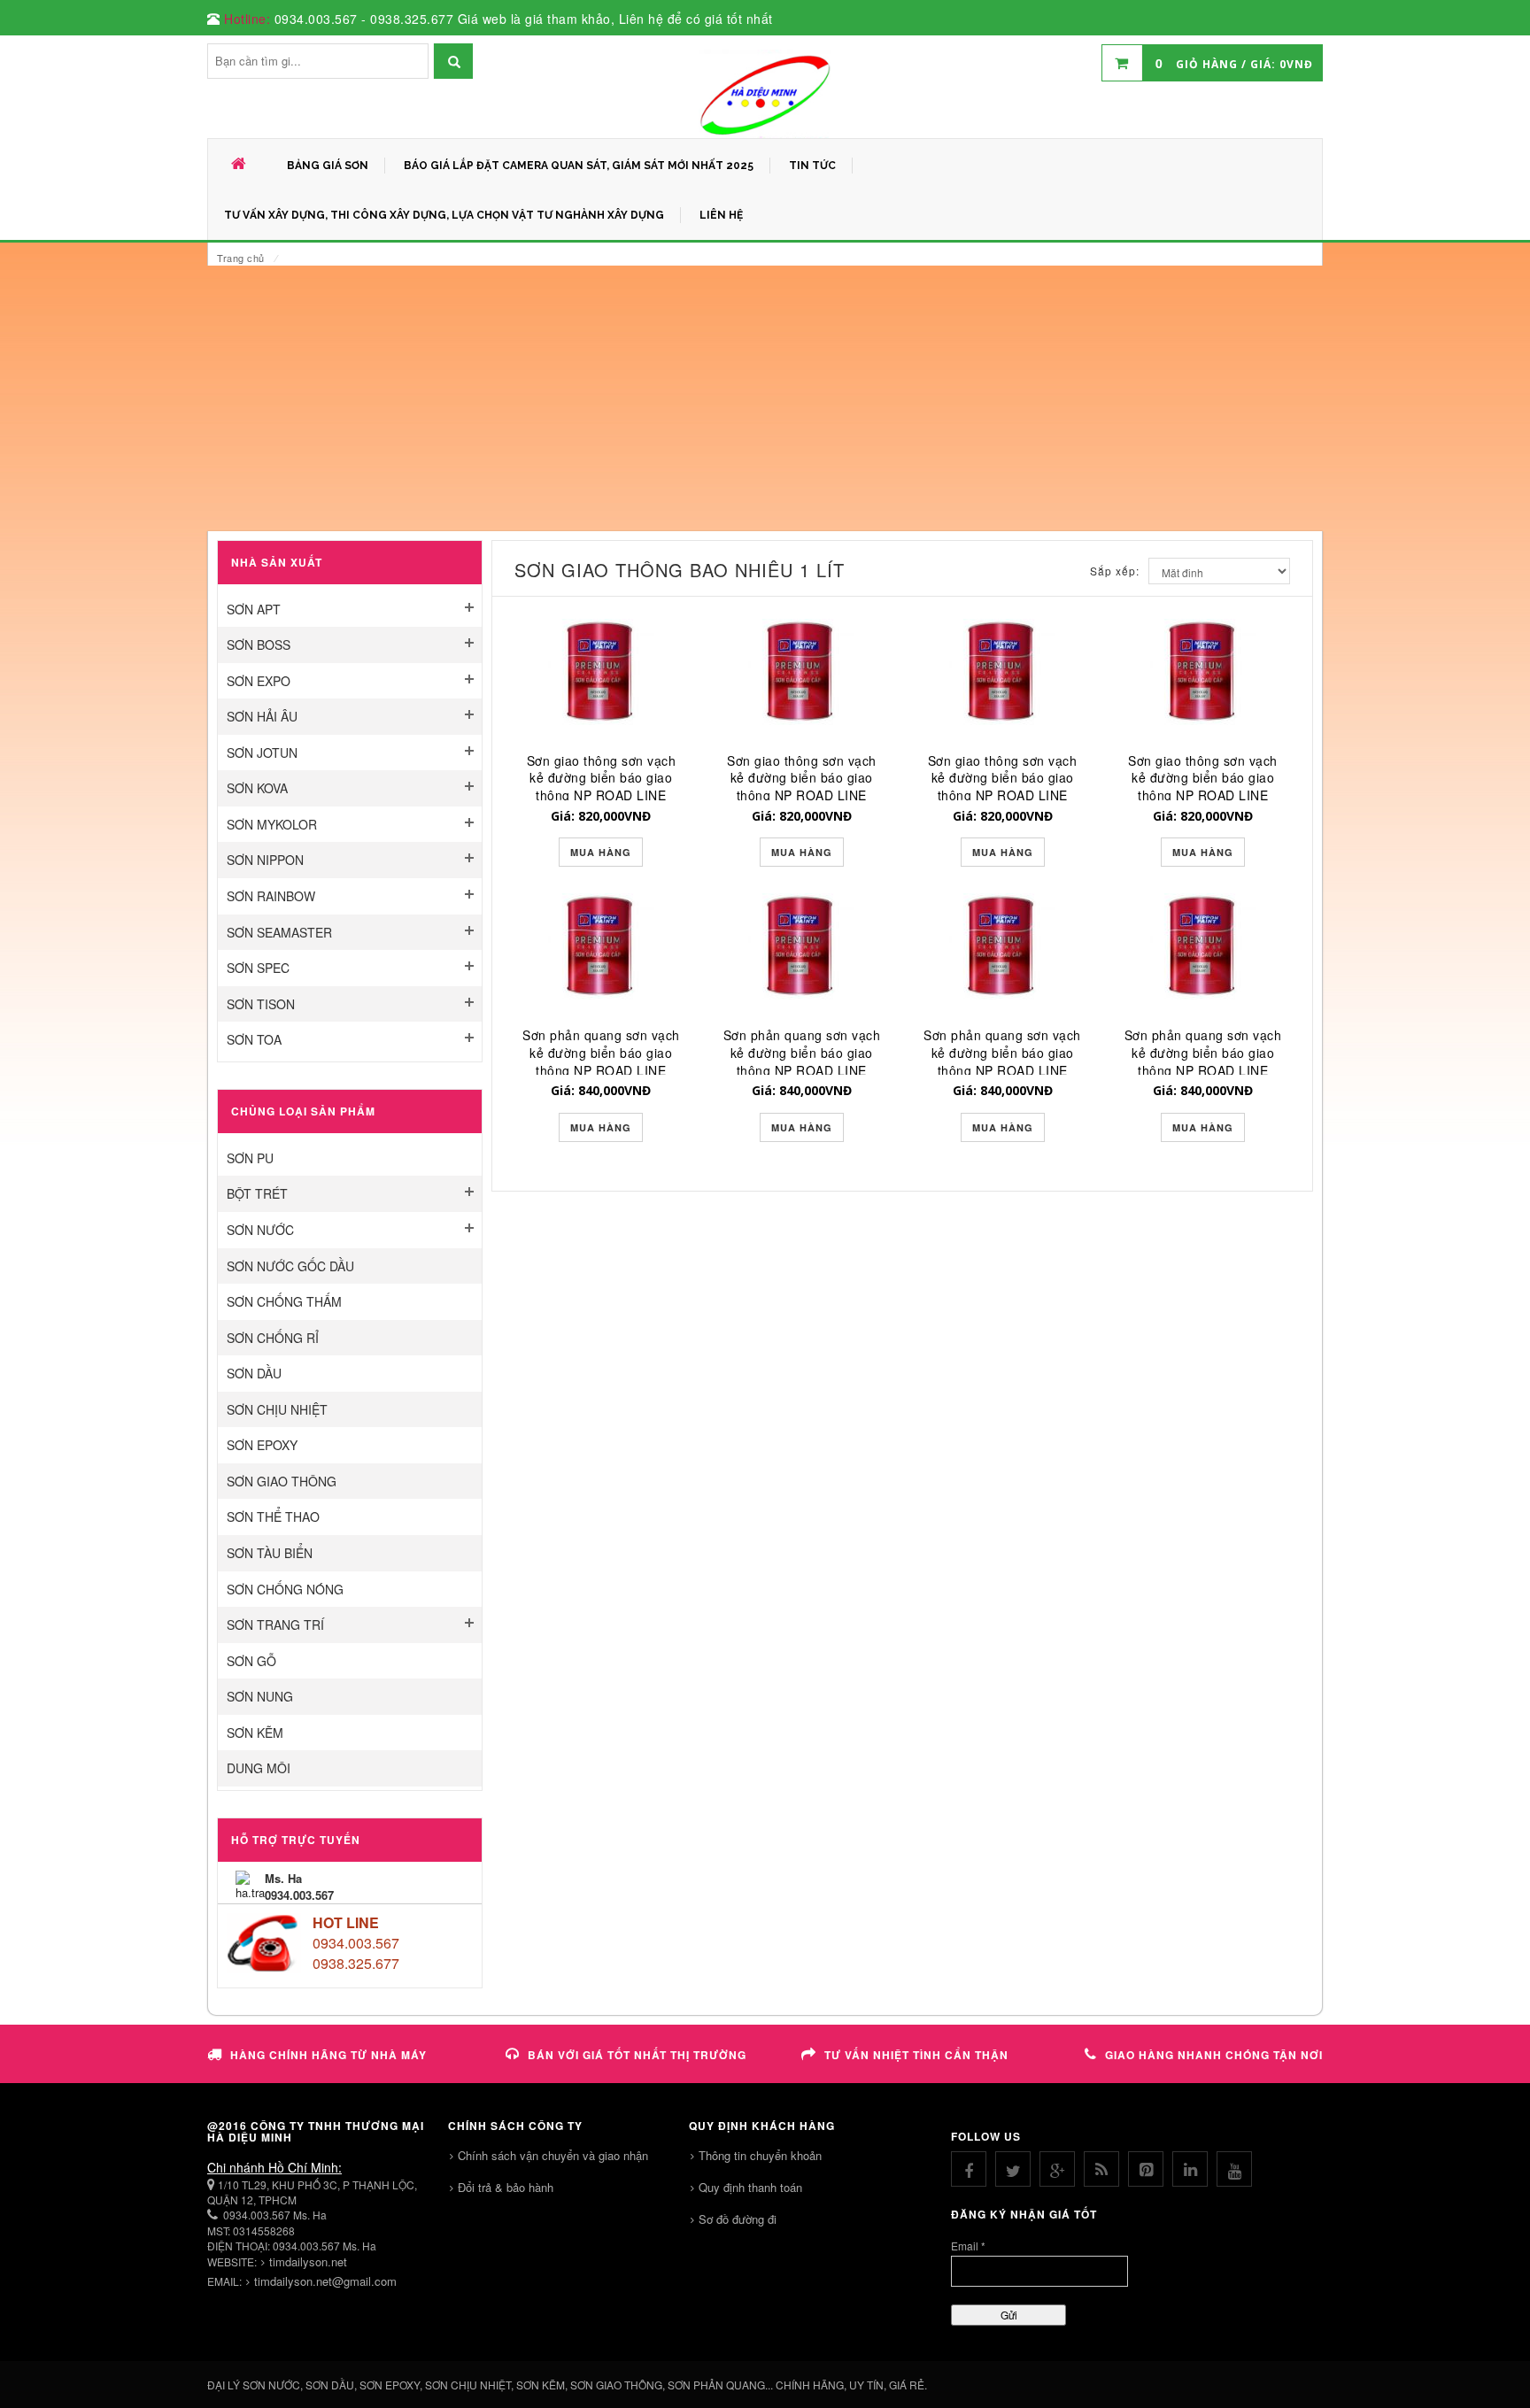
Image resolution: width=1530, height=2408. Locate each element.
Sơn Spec (258, 968)
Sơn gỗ (251, 1661)
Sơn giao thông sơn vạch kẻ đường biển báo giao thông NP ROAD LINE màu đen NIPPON (602, 787)
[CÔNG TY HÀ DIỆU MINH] (765, 94)
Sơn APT (254, 609)
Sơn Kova (257, 788)
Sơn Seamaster (279, 932)
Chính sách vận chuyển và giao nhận (553, 2155)
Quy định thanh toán (750, 2187)
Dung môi (259, 1768)
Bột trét (257, 1193)
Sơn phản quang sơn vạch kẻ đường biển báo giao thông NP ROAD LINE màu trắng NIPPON (1002, 1061)
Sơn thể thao (273, 1517)
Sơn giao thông (282, 1481)
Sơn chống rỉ (273, 1338)
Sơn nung (260, 1696)
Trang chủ (241, 258)
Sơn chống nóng (285, 1589)
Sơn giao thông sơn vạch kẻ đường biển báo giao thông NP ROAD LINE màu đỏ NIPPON (802, 787)
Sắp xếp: (1115, 571)
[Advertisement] (765, 398)
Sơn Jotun (262, 752)
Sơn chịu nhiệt (277, 1409)
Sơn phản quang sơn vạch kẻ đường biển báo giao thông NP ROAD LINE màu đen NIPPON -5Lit (601, 1061)
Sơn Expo (259, 681)
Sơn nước (260, 1230)
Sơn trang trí (275, 1625)
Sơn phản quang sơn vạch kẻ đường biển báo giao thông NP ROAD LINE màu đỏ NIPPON (802, 1061)
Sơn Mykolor (272, 824)
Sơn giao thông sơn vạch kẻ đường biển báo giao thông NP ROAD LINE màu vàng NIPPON (1203, 787)
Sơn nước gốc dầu (290, 1266)
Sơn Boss (259, 644)
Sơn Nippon (265, 860)
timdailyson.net (308, 2261)
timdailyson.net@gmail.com (325, 2281)
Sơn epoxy (262, 1445)
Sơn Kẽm (255, 1733)
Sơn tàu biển (270, 1553)
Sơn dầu (254, 1373)
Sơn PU (250, 1158)
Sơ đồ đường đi (738, 2219)
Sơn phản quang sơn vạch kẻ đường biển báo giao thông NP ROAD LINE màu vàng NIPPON (1203, 1061)
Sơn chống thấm (284, 1301)
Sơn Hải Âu (262, 716)
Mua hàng (601, 852)
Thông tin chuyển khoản (760, 2155)
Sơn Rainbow (271, 896)
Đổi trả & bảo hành (506, 2187)
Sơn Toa (254, 1039)
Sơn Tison (261, 1004)
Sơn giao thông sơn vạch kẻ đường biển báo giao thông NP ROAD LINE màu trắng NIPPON (1003, 787)
